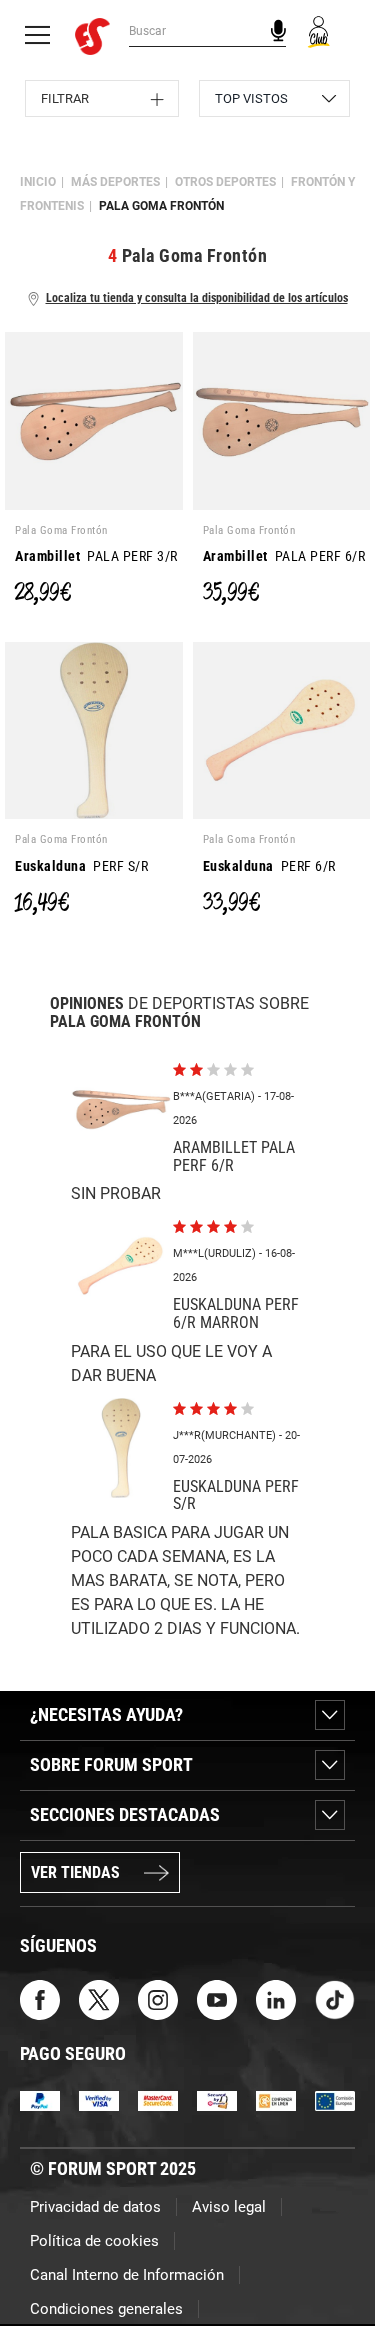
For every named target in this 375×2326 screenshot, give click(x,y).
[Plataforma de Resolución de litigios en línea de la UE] (335, 2099)
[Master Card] (158, 2099)
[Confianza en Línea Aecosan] (276, 2099)
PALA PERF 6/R (284, 556)
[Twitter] (99, 1998)
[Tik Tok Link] (335, 1998)
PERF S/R (81, 866)
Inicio (38, 182)
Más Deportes (115, 182)
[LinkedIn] (276, 1998)
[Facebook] (40, 1998)
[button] (331, 2254)
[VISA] (99, 2099)
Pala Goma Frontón (161, 206)
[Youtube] (217, 1998)
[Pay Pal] (40, 2099)
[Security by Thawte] (217, 2099)
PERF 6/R (269, 866)
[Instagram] (158, 1998)
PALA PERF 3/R (96, 556)
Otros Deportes (225, 182)
